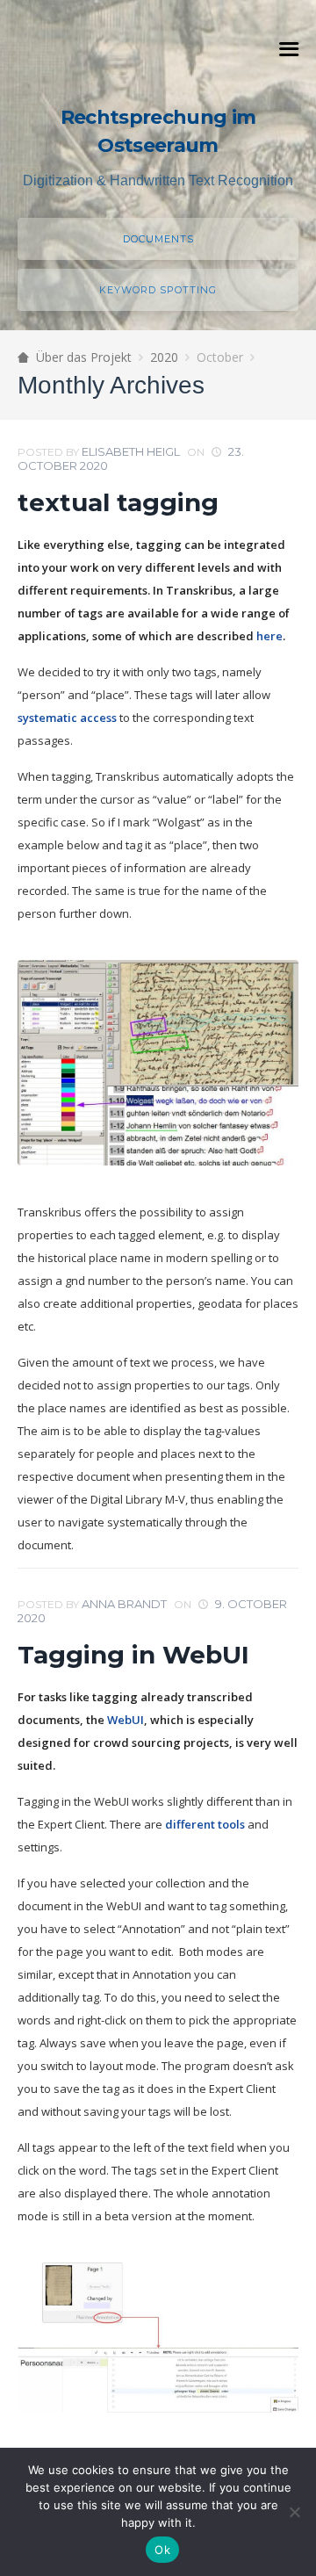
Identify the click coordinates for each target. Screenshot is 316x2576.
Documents (158, 239)
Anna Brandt (124, 1604)
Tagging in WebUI (133, 1655)
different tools (205, 1824)
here (269, 636)
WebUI (126, 1720)
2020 (164, 357)
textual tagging (118, 502)
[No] (294, 2512)
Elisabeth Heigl (131, 451)
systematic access (67, 718)
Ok (162, 2550)
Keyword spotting (158, 290)
